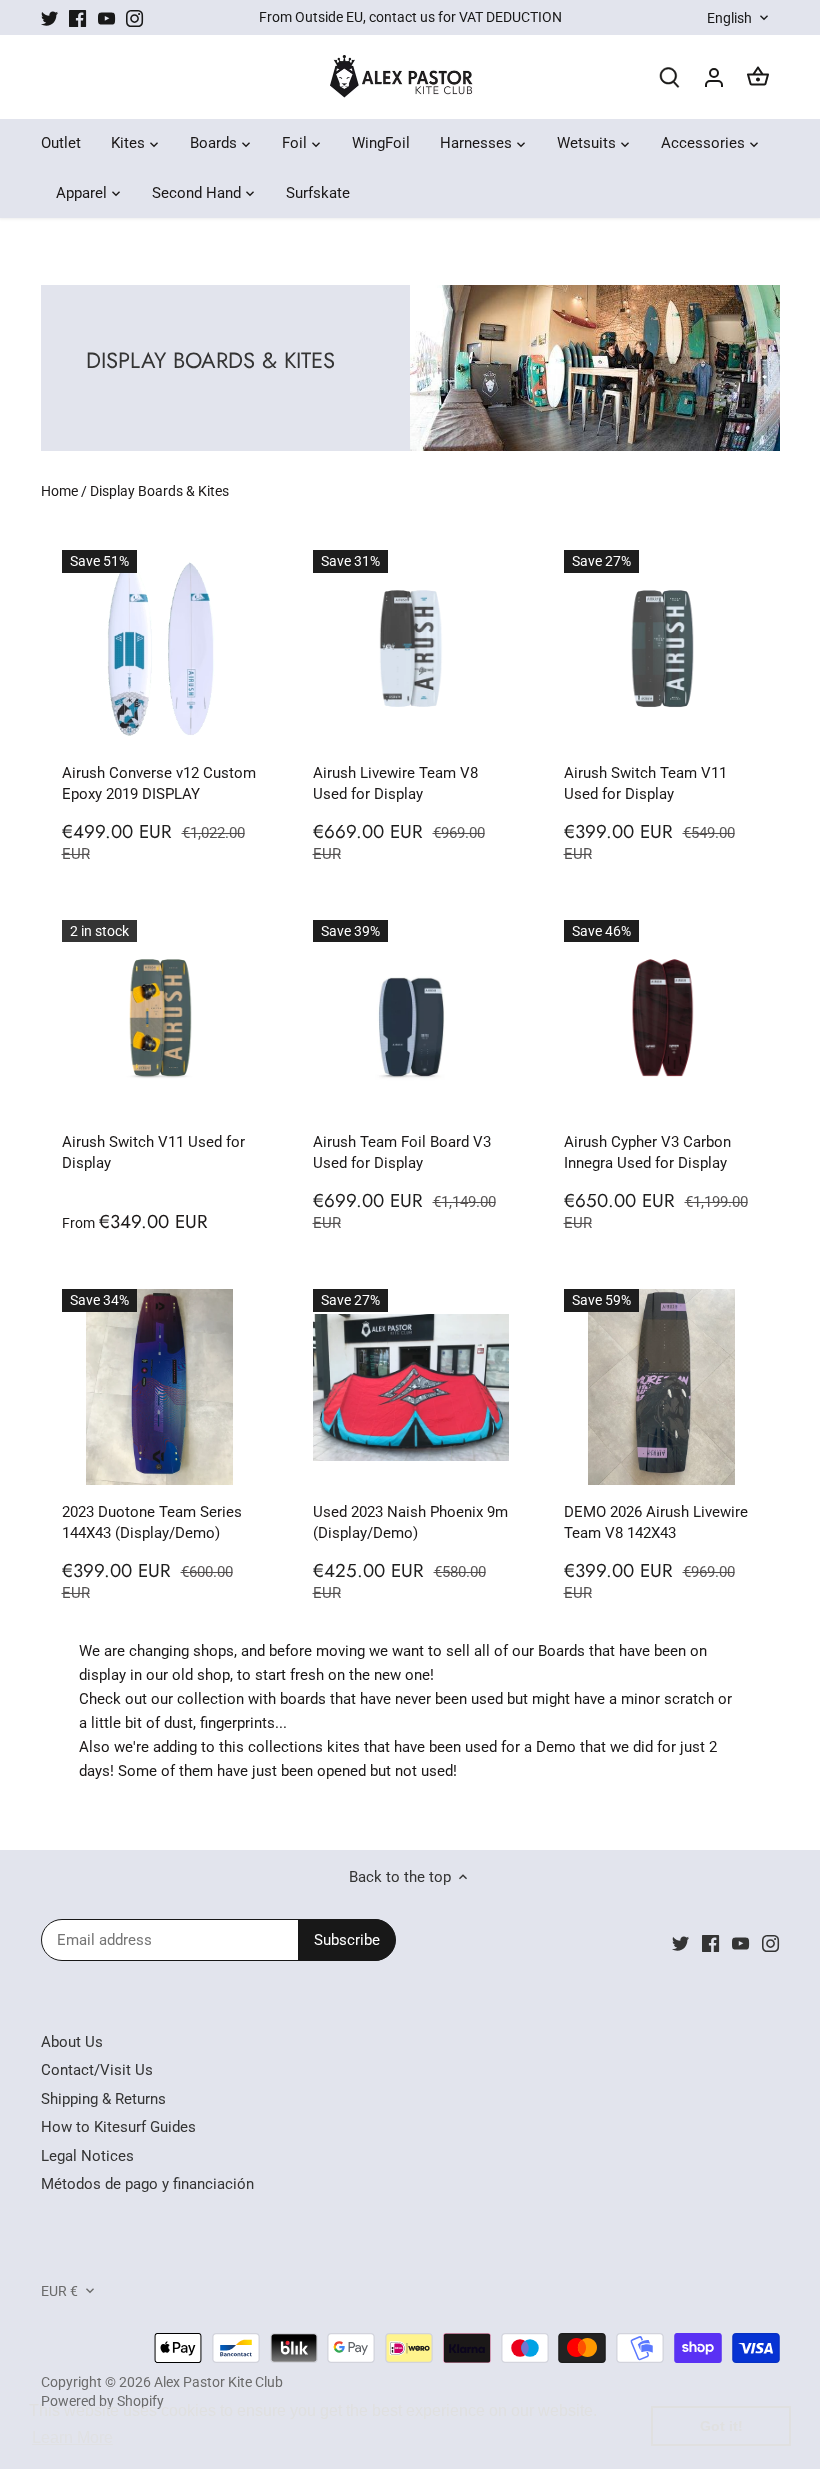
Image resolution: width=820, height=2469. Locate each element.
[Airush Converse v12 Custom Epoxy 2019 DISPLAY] (160, 648)
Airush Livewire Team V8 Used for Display (395, 783)
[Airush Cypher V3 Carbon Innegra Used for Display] (662, 1018)
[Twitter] (49, 17)
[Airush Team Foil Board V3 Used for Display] (411, 1018)
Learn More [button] (72, 2437)
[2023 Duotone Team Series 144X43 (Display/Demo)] (160, 1387)
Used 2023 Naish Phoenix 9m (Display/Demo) (410, 1522)
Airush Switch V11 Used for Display (153, 1152)
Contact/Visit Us (97, 2070)
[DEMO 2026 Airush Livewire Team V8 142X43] (662, 1387)
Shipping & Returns (103, 2099)
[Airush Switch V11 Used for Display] (160, 1018)
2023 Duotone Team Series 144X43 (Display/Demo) (152, 1522)
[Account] (714, 77)
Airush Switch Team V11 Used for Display (645, 783)
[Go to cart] (758, 77)
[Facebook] (77, 17)
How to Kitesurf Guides (118, 2127)
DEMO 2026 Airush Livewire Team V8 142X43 (656, 1522)
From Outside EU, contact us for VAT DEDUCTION (410, 17)
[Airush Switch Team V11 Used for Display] (662, 648)
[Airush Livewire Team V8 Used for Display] (411, 648)
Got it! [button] (721, 2426)
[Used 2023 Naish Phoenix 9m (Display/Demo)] (411, 1387)
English (729, 18)
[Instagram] (134, 17)
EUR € (59, 2291)
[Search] (670, 77)
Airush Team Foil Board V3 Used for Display (402, 1152)
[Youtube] (106, 17)
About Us (72, 2042)
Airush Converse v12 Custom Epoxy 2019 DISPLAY (159, 783)
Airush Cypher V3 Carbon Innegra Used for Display (647, 1152)
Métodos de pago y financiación (147, 2184)
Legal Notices (87, 2156)
